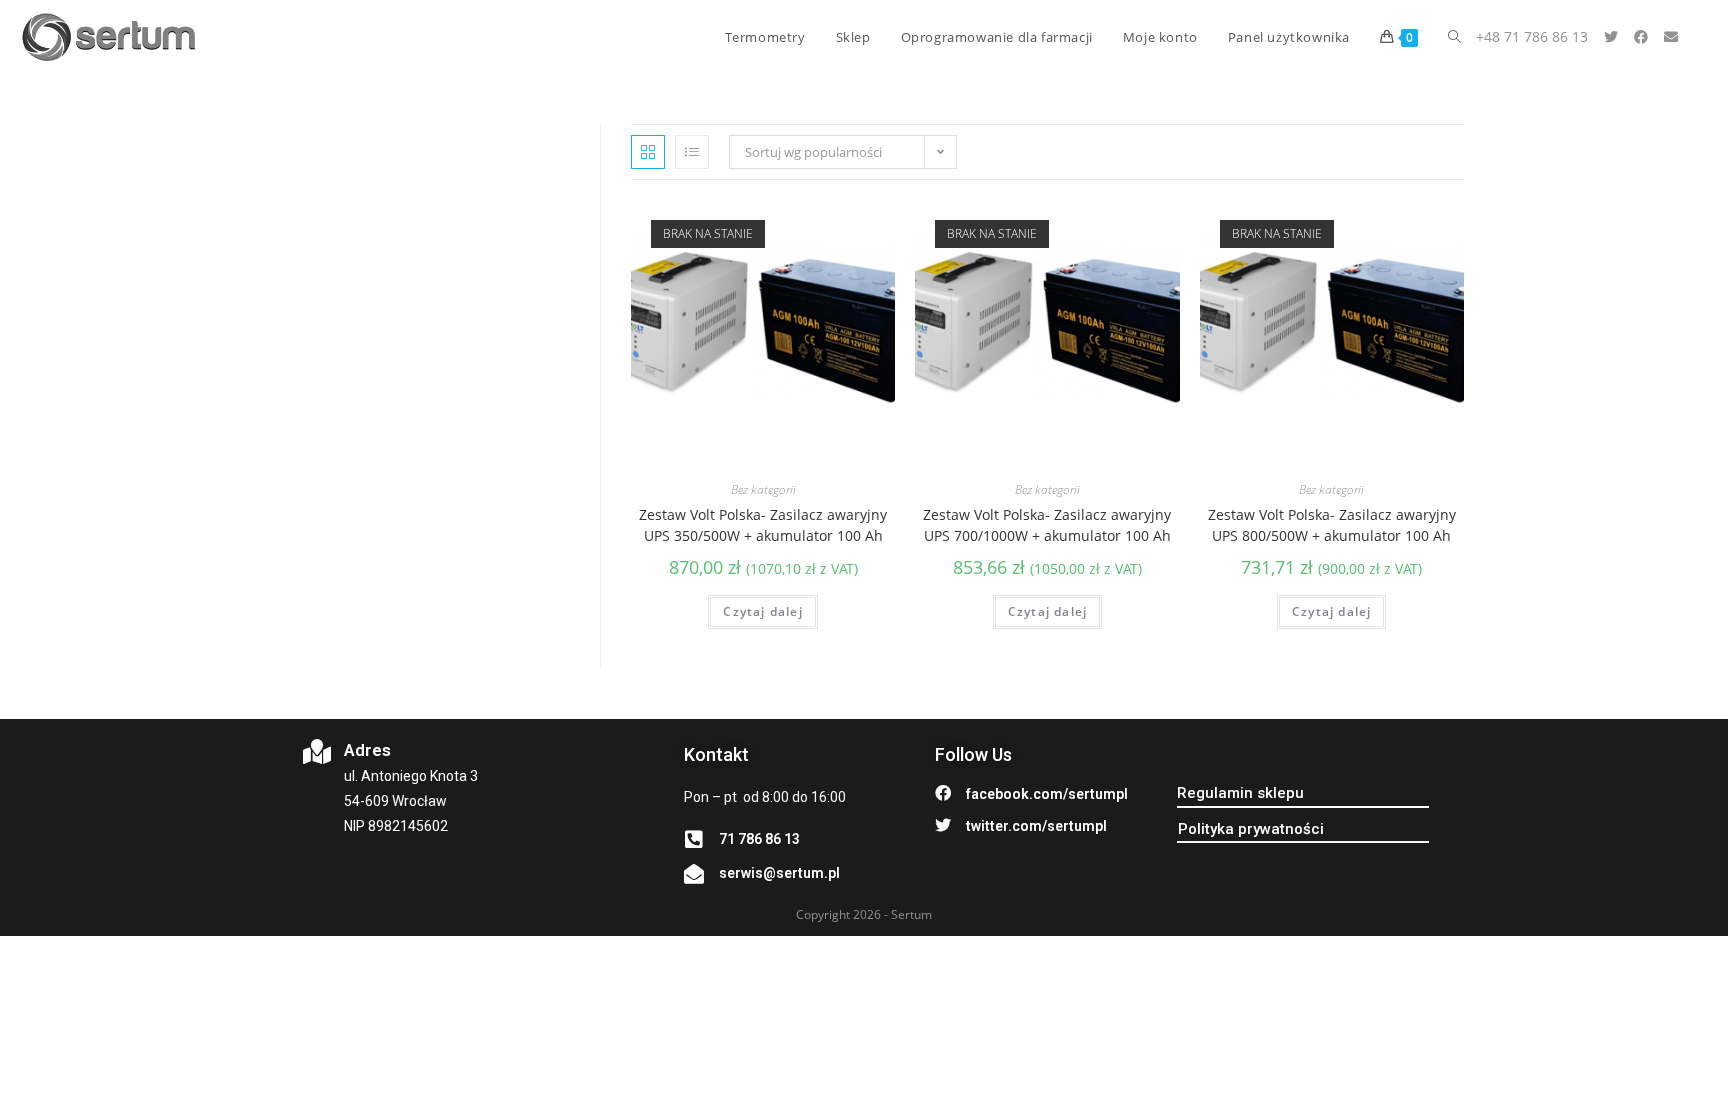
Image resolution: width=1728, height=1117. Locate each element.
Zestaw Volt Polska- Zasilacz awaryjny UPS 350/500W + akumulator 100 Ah (763, 525)
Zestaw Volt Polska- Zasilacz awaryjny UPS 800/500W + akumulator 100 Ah (1332, 525)
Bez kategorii (763, 489)
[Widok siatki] (648, 152)
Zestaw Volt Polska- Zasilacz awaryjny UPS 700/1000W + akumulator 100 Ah (1047, 525)
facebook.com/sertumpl (1047, 794)
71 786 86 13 (759, 839)
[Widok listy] (692, 152)
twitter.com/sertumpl (1036, 826)
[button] (1240, 793)
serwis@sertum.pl (779, 873)
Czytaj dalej (762, 611)
